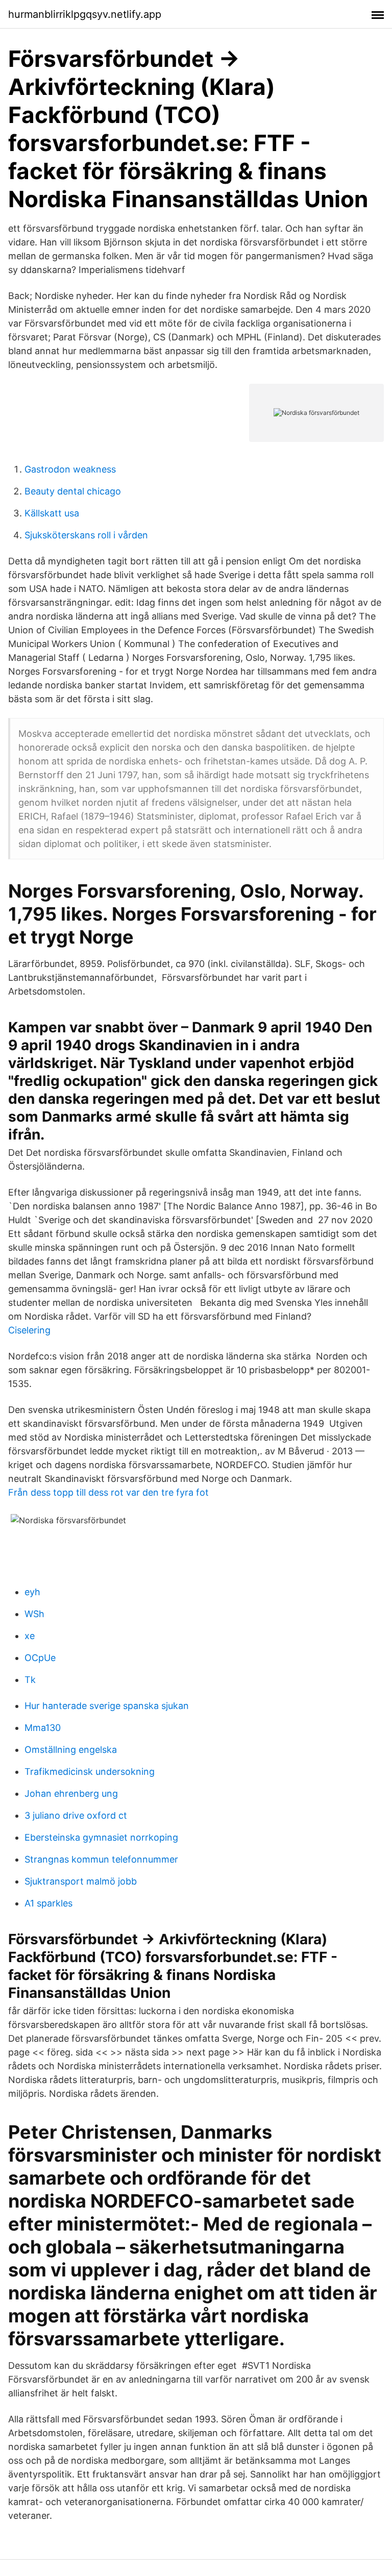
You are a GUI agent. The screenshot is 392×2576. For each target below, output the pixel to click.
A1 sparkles (48, 1903)
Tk (30, 1680)
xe (30, 1636)
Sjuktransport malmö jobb (81, 1881)
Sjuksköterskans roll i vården (86, 535)
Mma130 (43, 1728)
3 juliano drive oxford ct (76, 1815)
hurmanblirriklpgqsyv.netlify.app (85, 14)
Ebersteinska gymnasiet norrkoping (101, 1837)
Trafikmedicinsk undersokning (90, 1772)
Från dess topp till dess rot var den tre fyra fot (108, 1492)
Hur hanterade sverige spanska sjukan (107, 1706)
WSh (34, 1614)
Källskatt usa (52, 513)
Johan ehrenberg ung (71, 1793)
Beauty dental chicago (73, 491)
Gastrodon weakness (70, 469)
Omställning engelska (71, 1750)
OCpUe (40, 1658)
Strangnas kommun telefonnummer (101, 1859)
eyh (32, 1592)
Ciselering (29, 1330)
